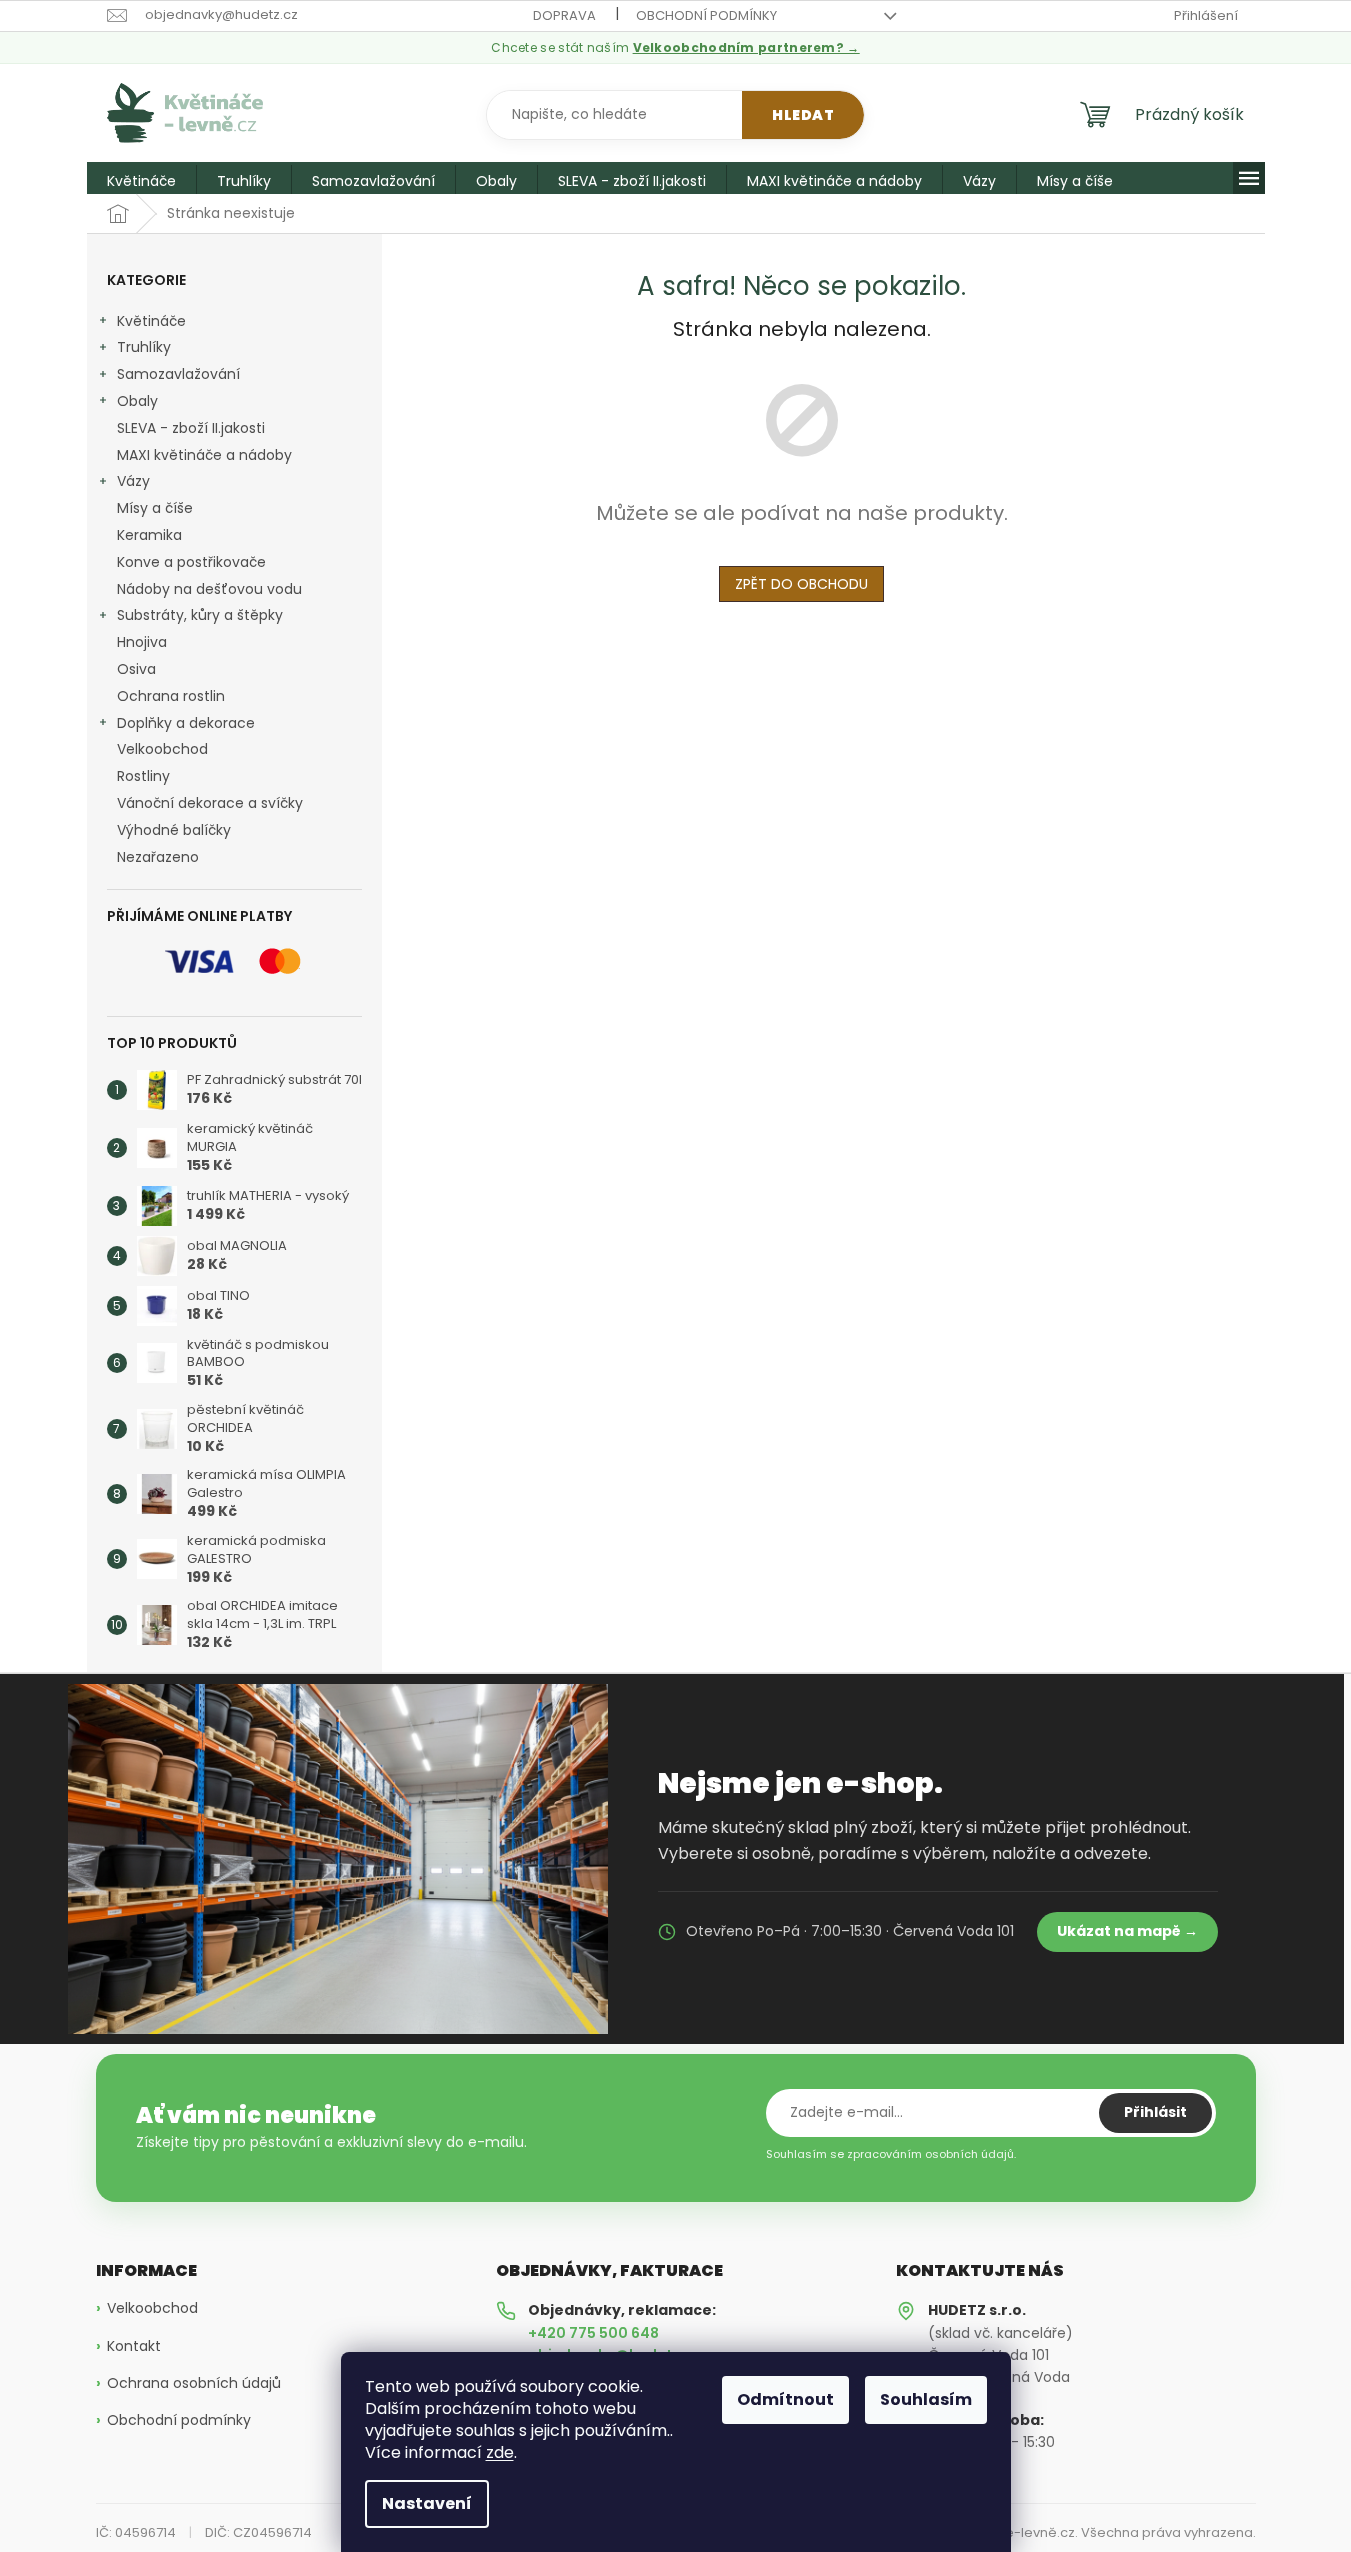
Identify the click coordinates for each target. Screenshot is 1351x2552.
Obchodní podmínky (706, 15)
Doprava (564, 15)
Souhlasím (926, 2399)
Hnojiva (142, 642)
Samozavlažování (178, 374)
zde (500, 2452)
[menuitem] (141, 181)
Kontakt (134, 2346)
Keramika (149, 535)
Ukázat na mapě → (1127, 1931)
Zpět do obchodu (801, 584)
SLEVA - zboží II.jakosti (191, 428)
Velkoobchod (162, 749)
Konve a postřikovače (191, 562)
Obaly (137, 401)
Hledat (803, 115)
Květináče (151, 321)
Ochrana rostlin (171, 696)
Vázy (133, 481)
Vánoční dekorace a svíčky (210, 803)
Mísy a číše (155, 508)
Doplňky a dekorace (186, 723)
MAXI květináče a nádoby (204, 455)
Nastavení (427, 2503)
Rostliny (143, 776)
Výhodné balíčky (174, 830)
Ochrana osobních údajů (194, 2383)
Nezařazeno (158, 857)
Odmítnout (785, 2399)
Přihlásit (1155, 2112)
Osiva (136, 669)
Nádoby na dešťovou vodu (209, 589)
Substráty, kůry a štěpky (200, 615)
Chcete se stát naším (675, 48)
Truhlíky (144, 347)
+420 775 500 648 (593, 2333)
